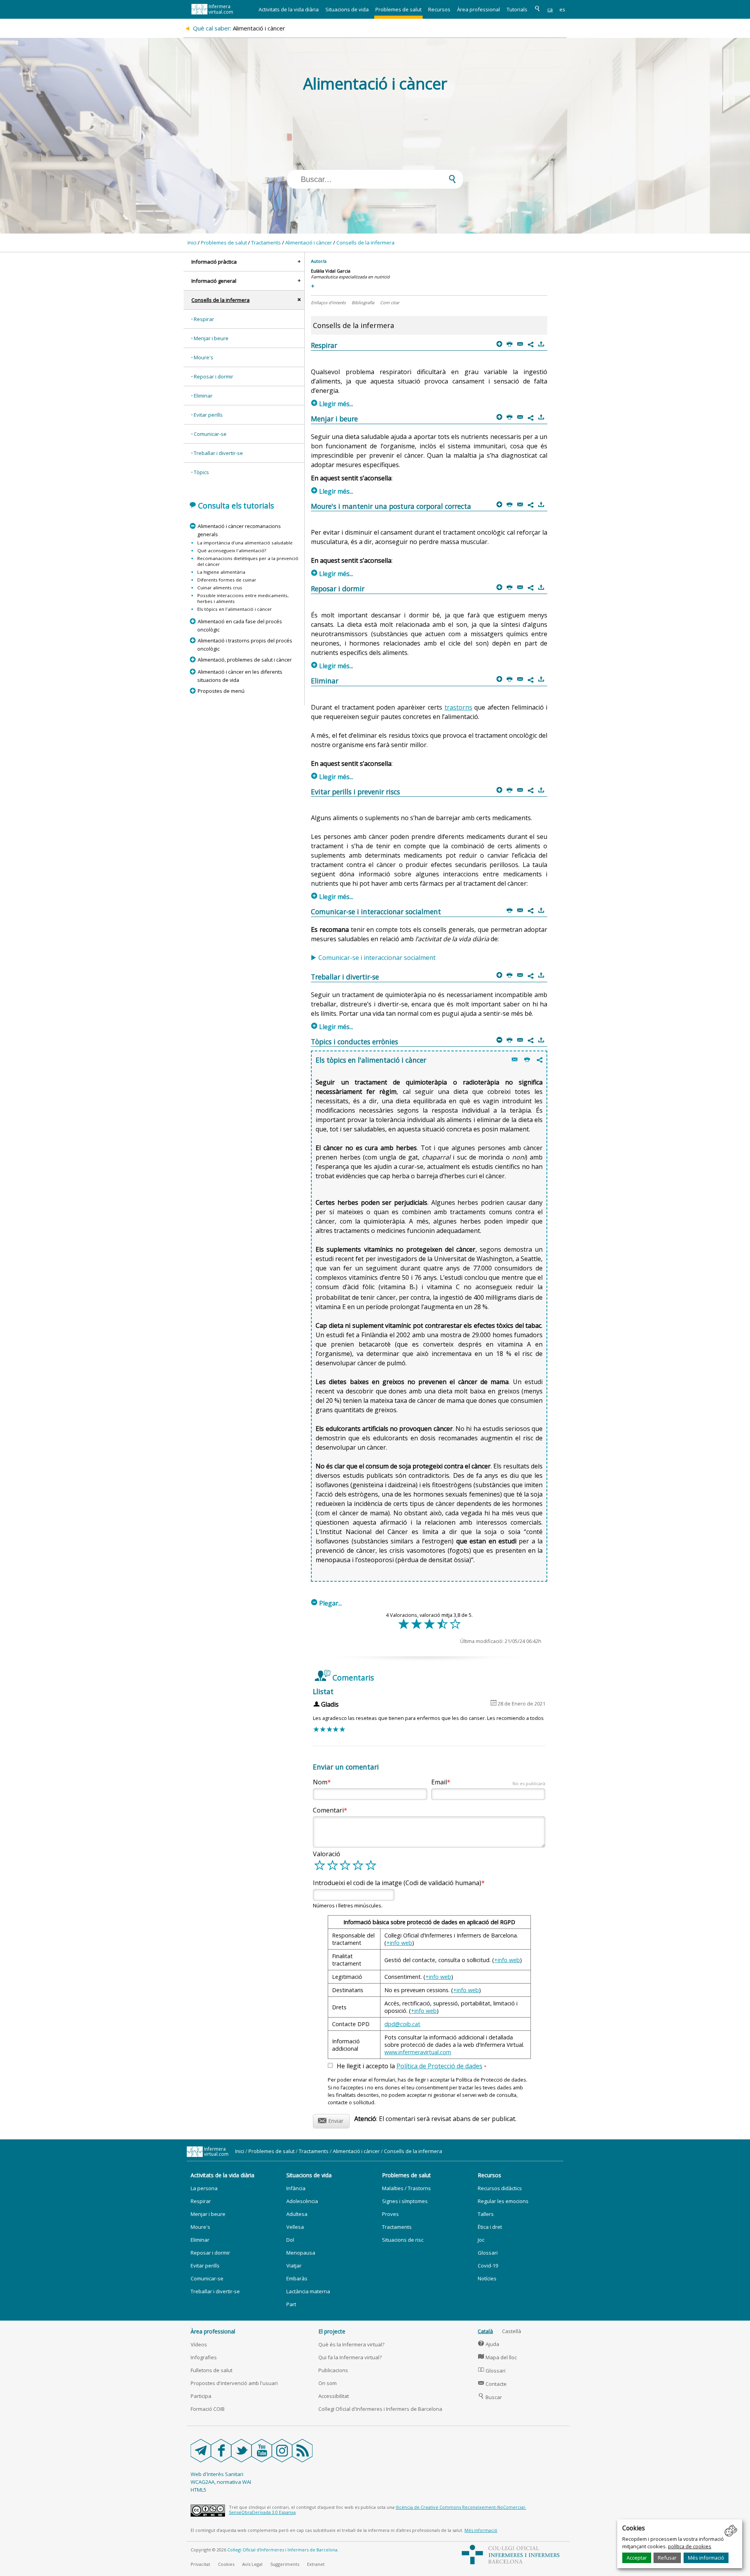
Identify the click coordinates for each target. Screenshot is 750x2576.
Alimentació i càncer (309, 243)
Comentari (328, 1810)
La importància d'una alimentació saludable (245, 543)
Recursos (439, 9)
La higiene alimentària (221, 572)
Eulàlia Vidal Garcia (331, 271)
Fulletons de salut (212, 2370)
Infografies (204, 2357)
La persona (204, 2188)
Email (488, 1782)
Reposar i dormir (213, 376)
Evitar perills (208, 415)
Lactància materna (308, 2291)
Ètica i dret (490, 2227)
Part (291, 2304)
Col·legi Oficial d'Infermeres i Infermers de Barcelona (380, 2409)
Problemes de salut (398, 9)
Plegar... (327, 1603)
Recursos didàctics (500, 2188)
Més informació (706, 2558)
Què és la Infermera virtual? (351, 2344)
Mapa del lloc (497, 2357)
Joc (481, 2240)
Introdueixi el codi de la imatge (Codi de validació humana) (397, 1883)
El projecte (332, 2331)
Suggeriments (285, 2564)
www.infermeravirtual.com (418, 2052)
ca (550, 9)
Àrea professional (479, 9)
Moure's (204, 357)
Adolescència (302, 2201)
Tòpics (201, 472)
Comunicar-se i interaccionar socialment (377, 958)
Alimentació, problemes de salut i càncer (245, 660)
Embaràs (297, 2278)
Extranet (316, 2564)
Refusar (667, 2558)
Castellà (512, 2331)
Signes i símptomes (405, 2201)
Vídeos (199, 2344)
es (562, 9)
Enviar (331, 2120)
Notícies (487, 2278)
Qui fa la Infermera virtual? (350, 2357)
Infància (296, 2188)
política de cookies (690, 2546)
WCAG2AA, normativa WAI (221, 2482)
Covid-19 (488, 2266)
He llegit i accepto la (412, 2066)
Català (485, 2331)
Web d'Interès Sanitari (217, 2474)
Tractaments (266, 243)
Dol (290, 2240)
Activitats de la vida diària (289, 9)
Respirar (204, 319)
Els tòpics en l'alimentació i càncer (235, 609)
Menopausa (301, 2253)
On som (328, 2383)
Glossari (488, 2253)
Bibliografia (363, 302)
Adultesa (297, 2214)
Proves (390, 2214)
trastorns (458, 707)
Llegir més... (332, 404)
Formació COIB (208, 2409)
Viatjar (294, 2266)
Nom (320, 1782)
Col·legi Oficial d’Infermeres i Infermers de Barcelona (282, 2550)
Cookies (226, 2564)
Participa (201, 2396)
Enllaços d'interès (328, 302)
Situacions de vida (347, 9)
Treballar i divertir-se (218, 453)
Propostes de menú (221, 691)
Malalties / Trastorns (406, 2188)
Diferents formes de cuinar (227, 580)
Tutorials (517, 9)
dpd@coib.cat (402, 2024)
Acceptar (637, 2558)
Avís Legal (252, 2564)
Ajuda (489, 2344)
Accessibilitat (334, 2396)
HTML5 (198, 2490)
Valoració (327, 1854)
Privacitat (200, 2564)
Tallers (486, 2214)
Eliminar (203, 396)
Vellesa (295, 2227)
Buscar (490, 2397)
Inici (192, 243)
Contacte (492, 2384)
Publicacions (333, 2370)
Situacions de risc (403, 2240)
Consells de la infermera (365, 243)
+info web (399, 1943)
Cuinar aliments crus (220, 588)
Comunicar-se (210, 434)
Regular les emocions (503, 2201)
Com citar (390, 302)
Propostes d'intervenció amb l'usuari (234, 2383)
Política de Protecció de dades (439, 2066)
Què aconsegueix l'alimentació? (232, 550)
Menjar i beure (211, 338)
